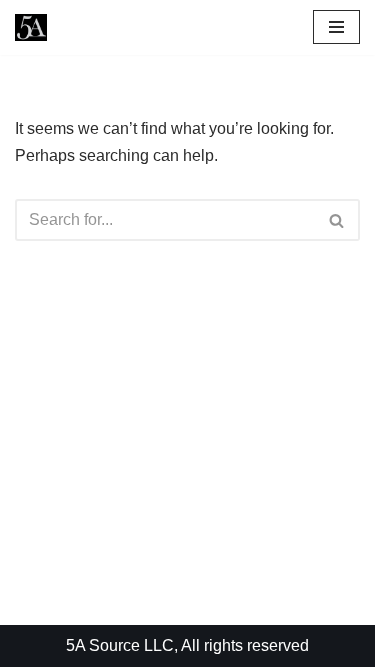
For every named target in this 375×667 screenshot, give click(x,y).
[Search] (337, 220)
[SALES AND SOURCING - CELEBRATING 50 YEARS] (31, 27)
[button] (336, 220)
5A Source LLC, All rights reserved (187, 645)
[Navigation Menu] (336, 27)
